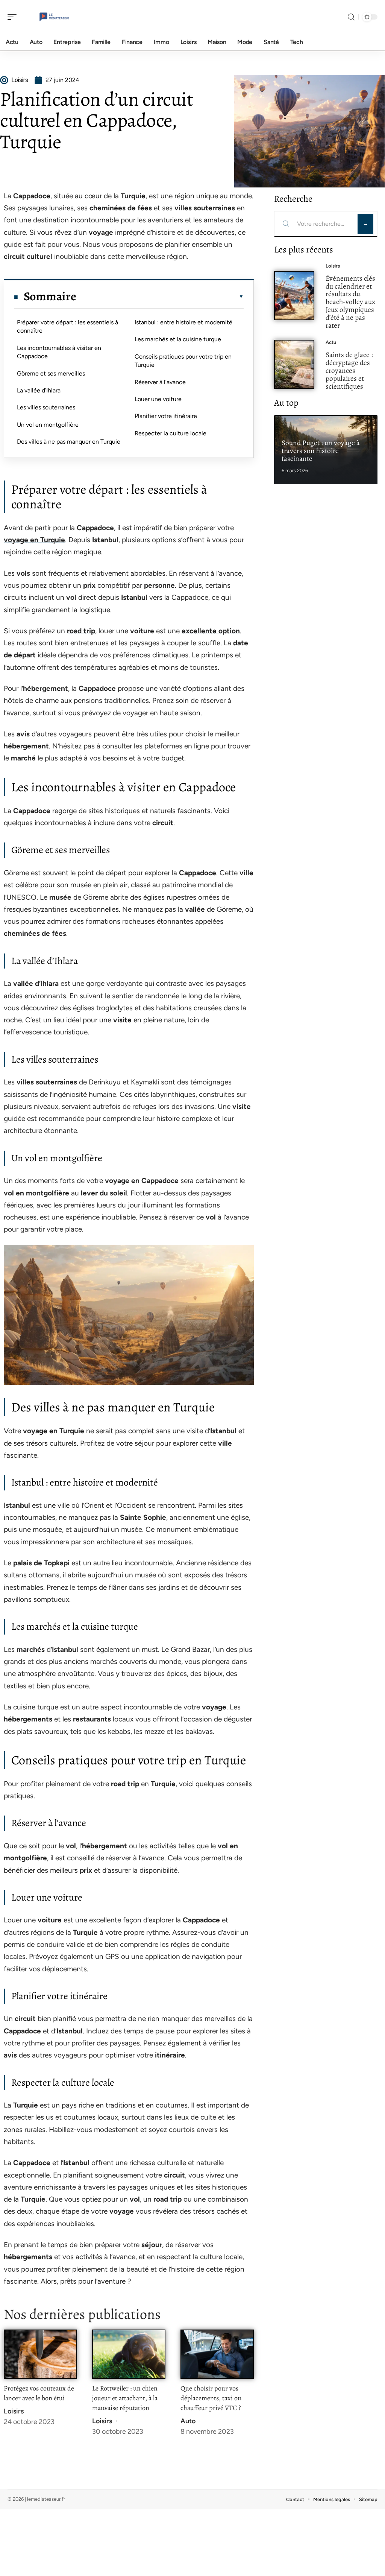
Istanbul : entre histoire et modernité (183, 322)
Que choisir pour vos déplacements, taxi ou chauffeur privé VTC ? (211, 2398)
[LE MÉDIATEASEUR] (54, 17)
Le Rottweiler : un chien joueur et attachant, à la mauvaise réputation (125, 2398)
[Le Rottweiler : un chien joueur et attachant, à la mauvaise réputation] (129, 2354)
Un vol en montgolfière (48, 425)
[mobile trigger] (14, 17)
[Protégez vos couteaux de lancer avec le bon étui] (40, 2354)
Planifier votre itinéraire (166, 416)
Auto (188, 2421)
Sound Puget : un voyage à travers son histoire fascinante (321, 451)
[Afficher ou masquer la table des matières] (160, 297)
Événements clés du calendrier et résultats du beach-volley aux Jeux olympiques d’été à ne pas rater (350, 302)
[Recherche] (351, 17)
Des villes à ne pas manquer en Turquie (69, 442)
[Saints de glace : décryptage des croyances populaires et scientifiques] (294, 364)
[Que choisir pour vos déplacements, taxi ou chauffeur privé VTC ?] (217, 2354)
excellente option (211, 631)
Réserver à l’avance (160, 382)
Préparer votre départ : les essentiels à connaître (67, 326)
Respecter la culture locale (171, 433)
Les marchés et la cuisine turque (178, 339)
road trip (81, 631)
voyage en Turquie (34, 540)
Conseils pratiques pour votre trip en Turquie (183, 361)
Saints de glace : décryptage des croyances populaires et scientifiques (349, 370)
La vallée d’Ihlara (39, 390)
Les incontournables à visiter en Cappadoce (59, 352)
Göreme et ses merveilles (51, 373)
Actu (331, 342)
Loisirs (14, 2411)
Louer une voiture (158, 399)
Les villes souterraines (46, 407)
